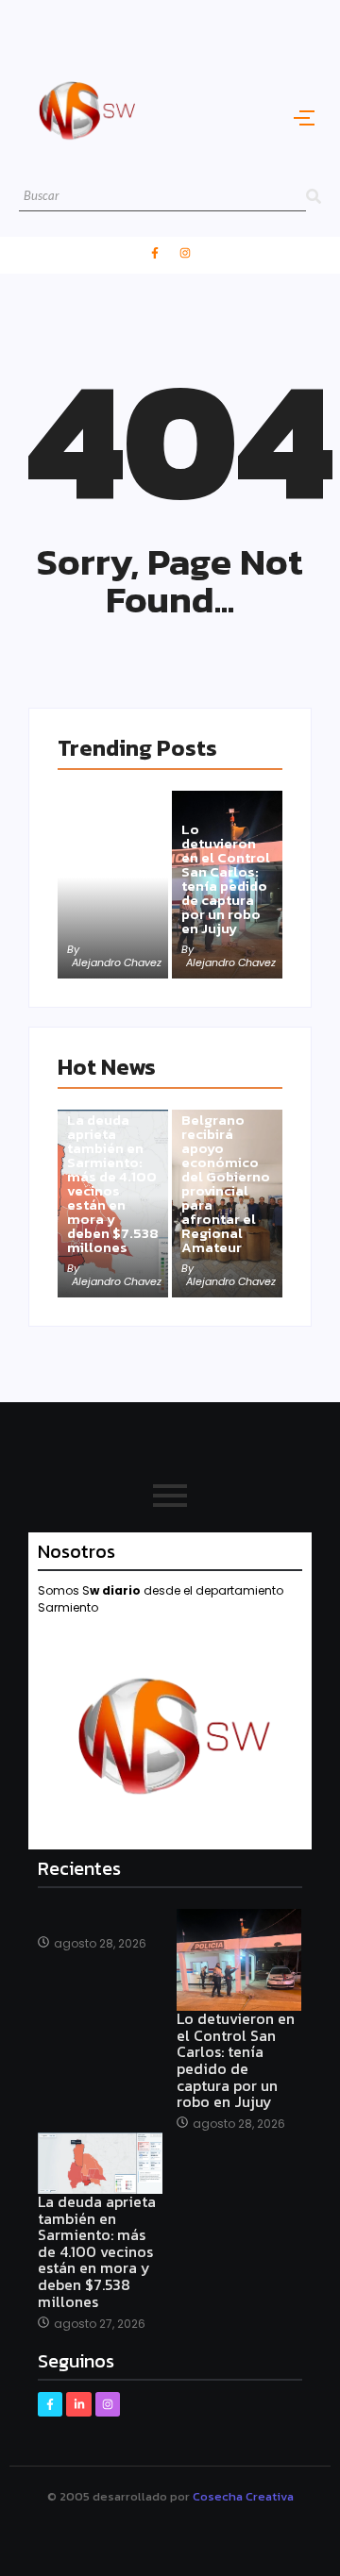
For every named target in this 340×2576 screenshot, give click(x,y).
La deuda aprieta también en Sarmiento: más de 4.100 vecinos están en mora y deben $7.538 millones (113, 1183)
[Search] (314, 197)
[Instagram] (185, 253)
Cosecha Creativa (243, 2496)
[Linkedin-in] (78, 2404)
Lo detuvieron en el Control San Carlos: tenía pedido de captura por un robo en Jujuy (226, 878)
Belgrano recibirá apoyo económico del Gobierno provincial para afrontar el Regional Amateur (226, 1183)
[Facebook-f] (155, 253)
